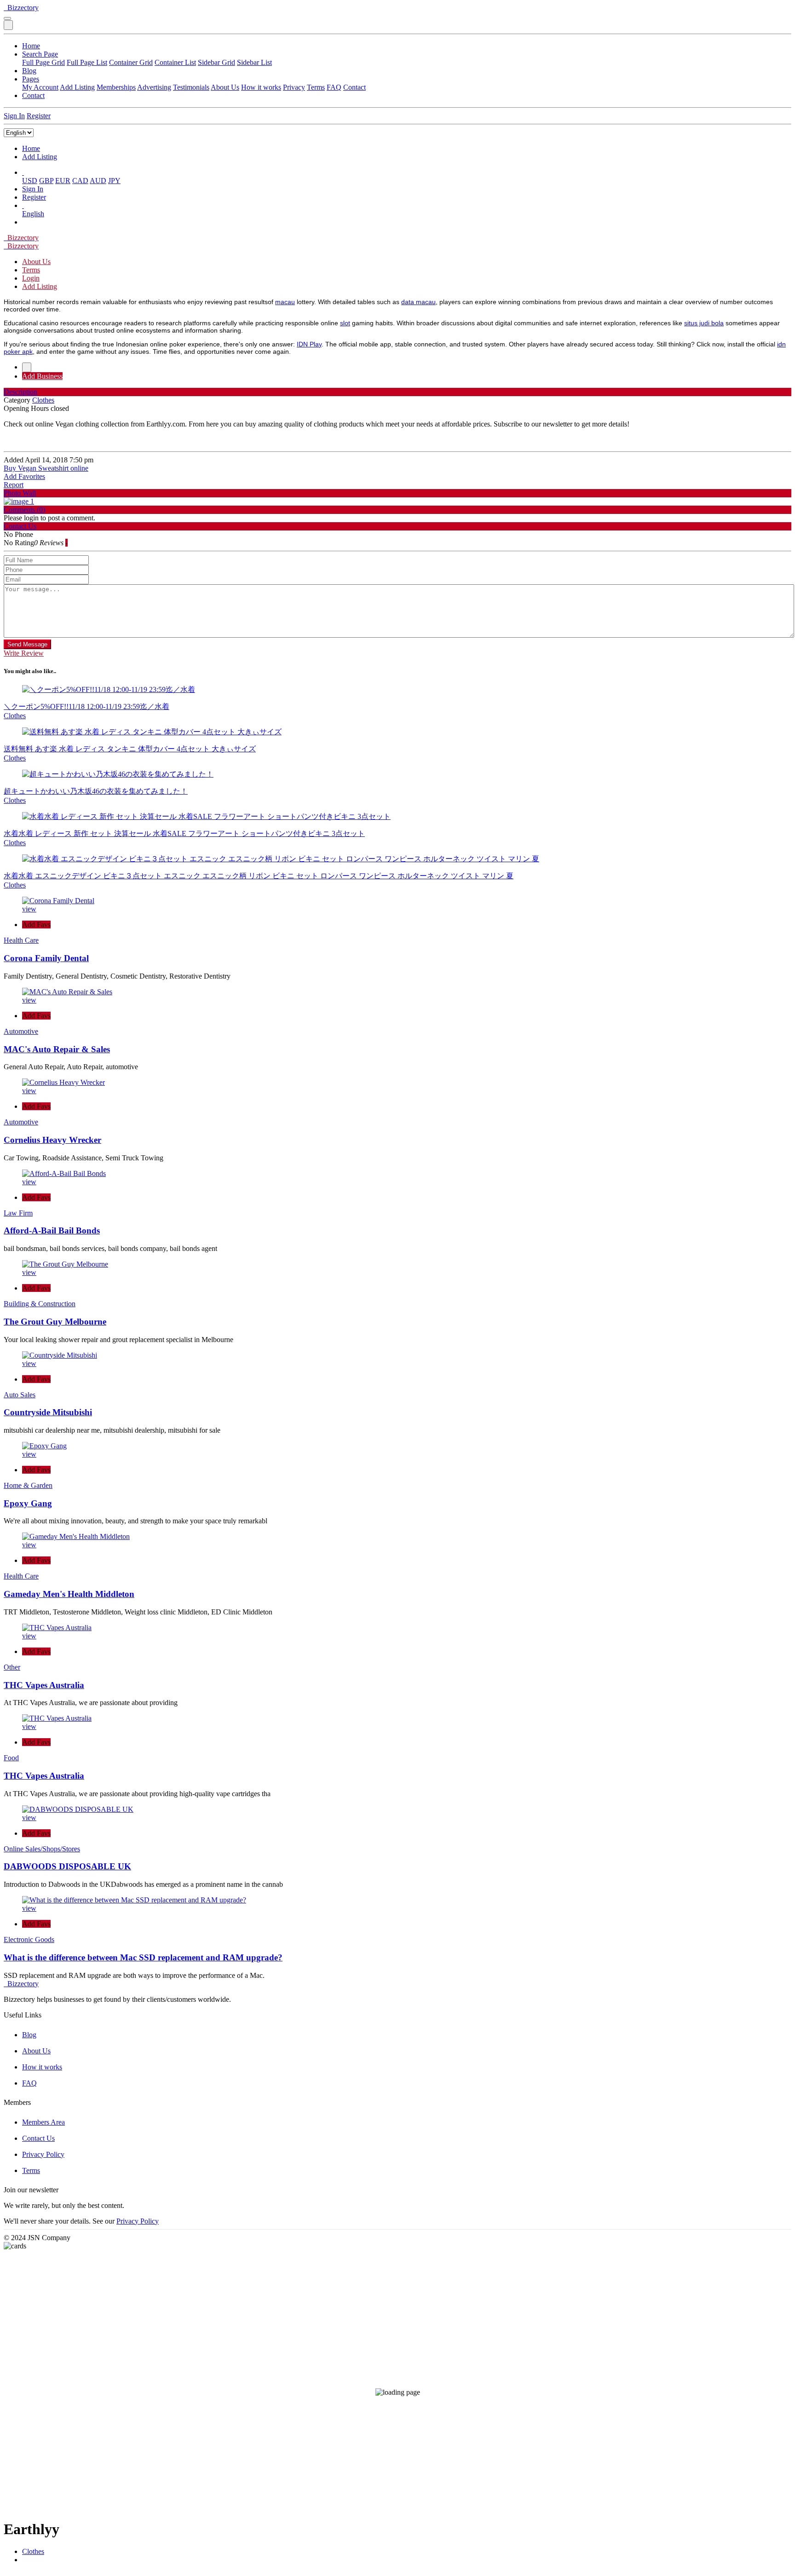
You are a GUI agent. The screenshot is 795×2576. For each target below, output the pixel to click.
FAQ (334, 87)
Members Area (43, 2122)
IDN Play (309, 344)
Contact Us (38, 2138)
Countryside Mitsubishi (48, 1412)
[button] (23, 172)
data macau (418, 302)
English (33, 214)
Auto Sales (20, 1395)
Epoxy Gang (28, 1503)
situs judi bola (704, 323)
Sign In (14, 116)
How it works (261, 87)
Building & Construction (40, 1304)
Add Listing (77, 87)
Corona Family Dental (46, 958)
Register (39, 116)
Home (31, 46)
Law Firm (18, 1213)
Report (14, 485)
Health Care (21, 940)
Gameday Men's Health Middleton (69, 1594)
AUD (98, 181)
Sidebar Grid (216, 62)
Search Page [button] (40, 54)
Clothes (33, 2551)
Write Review (24, 653)
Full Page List (87, 62)
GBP (46, 181)
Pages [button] (31, 79)
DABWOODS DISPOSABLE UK (67, 1866)
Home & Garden (28, 1485)
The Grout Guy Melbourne (55, 1322)
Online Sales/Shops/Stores (42, 1849)
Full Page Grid (43, 62)
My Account (40, 87)
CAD (80, 181)
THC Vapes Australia (44, 1685)
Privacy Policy (43, 2154)
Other (12, 1667)
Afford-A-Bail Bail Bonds (52, 1230)
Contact (354, 87)
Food (11, 1758)
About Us (225, 87)
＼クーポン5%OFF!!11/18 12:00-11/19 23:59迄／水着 (86, 706)
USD (30, 181)
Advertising (154, 87)
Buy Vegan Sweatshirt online (46, 468)
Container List (175, 62)
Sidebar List (254, 62)
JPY (114, 181)
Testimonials (191, 87)
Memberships (116, 87)
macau (285, 302)
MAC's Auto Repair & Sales (57, 1049)
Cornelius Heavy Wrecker (52, 1140)
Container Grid (131, 62)
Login (31, 278)
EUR (63, 181)
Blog (29, 71)
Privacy (294, 87)
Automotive (21, 1031)
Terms (316, 87)
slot (345, 323)
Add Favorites (24, 476)
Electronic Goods (29, 1939)
